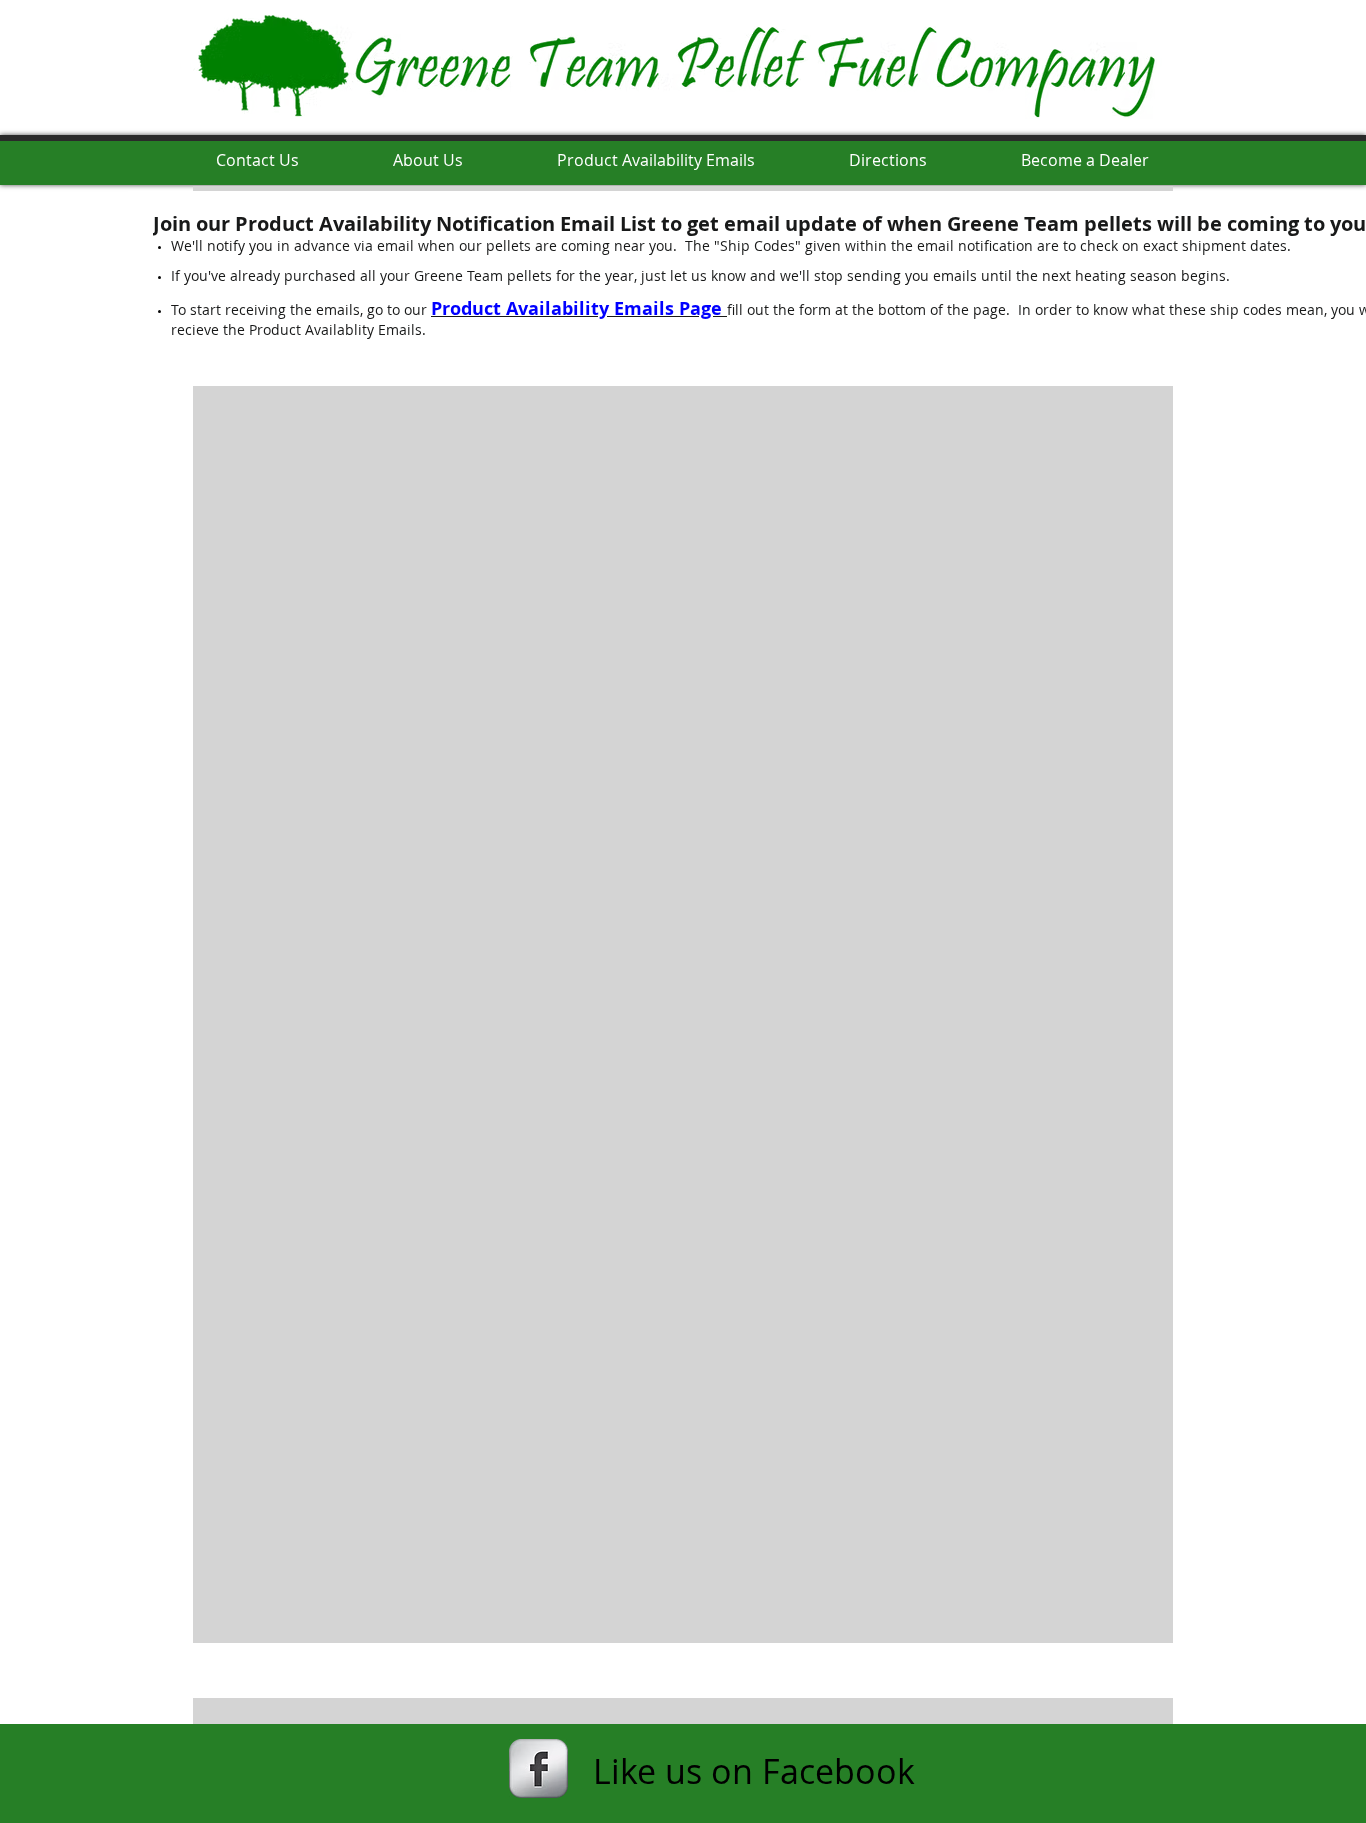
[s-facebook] (538, 1768)
